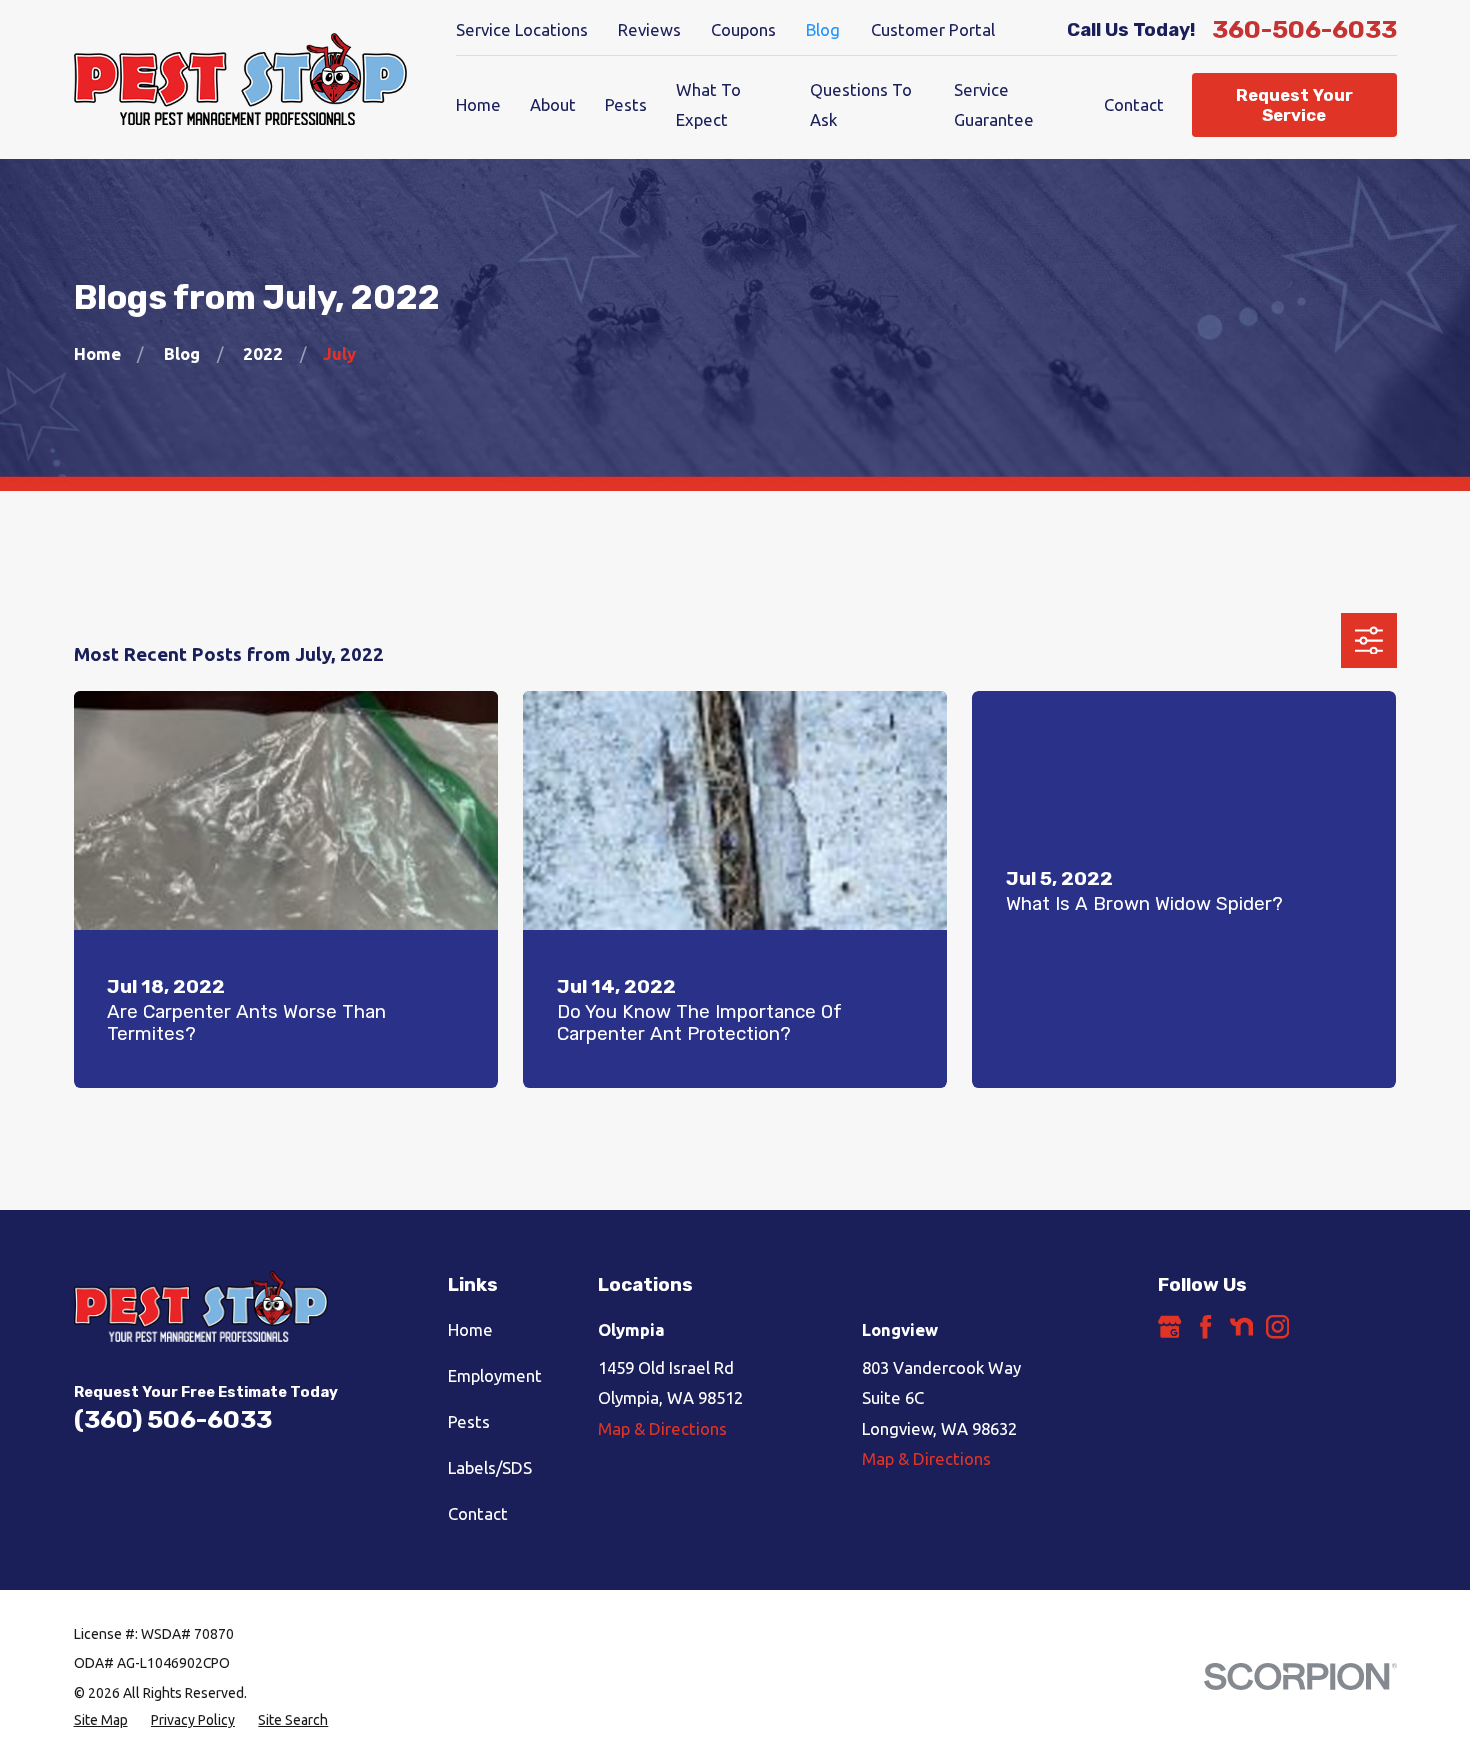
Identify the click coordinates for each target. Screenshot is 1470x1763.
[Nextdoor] (1241, 1326)
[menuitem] (101, 1720)
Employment (495, 1375)
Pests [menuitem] (626, 104)
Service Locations (522, 29)
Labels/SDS (490, 1467)
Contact (478, 1513)
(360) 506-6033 (173, 1419)
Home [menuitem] (478, 104)
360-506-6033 (1304, 29)
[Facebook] (1205, 1326)
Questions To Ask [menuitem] (861, 104)
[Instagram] (1277, 1326)
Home (470, 1329)
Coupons (743, 29)
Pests (469, 1421)
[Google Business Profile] (1169, 1326)
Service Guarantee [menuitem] (994, 104)
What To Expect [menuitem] (708, 104)
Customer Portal (933, 29)
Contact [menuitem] (1134, 104)
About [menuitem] (553, 104)
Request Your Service (1294, 105)
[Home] (241, 79)
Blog (823, 29)
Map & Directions (662, 1428)
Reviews (649, 29)
